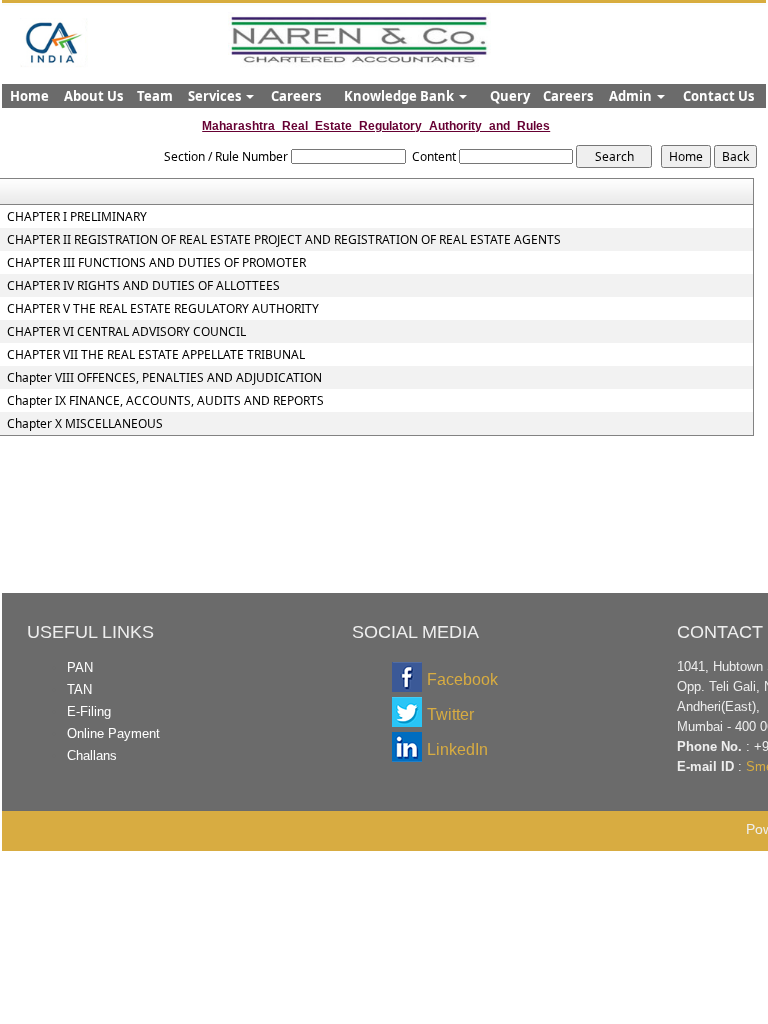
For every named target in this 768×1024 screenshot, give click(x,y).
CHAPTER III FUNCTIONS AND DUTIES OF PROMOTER (156, 263)
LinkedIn (457, 749)
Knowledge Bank (400, 96)
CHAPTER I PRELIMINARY (77, 217)
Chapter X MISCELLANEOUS (85, 424)
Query (510, 96)
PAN (80, 667)
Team (155, 96)
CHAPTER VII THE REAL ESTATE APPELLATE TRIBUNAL (156, 355)
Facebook (462, 679)
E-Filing (89, 711)
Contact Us (718, 96)
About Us (93, 96)
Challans (92, 755)
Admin (632, 96)
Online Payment (113, 733)
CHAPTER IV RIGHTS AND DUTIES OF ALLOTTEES (143, 286)
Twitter (450, 714)
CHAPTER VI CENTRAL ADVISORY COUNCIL (126, 332)
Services (216, 96)
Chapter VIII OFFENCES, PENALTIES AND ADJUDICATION (164, 378)
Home (29, 96)
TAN (79, 689)
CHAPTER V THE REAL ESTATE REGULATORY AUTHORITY (163, 309)
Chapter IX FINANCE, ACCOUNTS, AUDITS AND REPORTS (165, 401)
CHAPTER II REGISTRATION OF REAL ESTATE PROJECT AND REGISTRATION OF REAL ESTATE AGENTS (284, 240)
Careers (296, 96)
